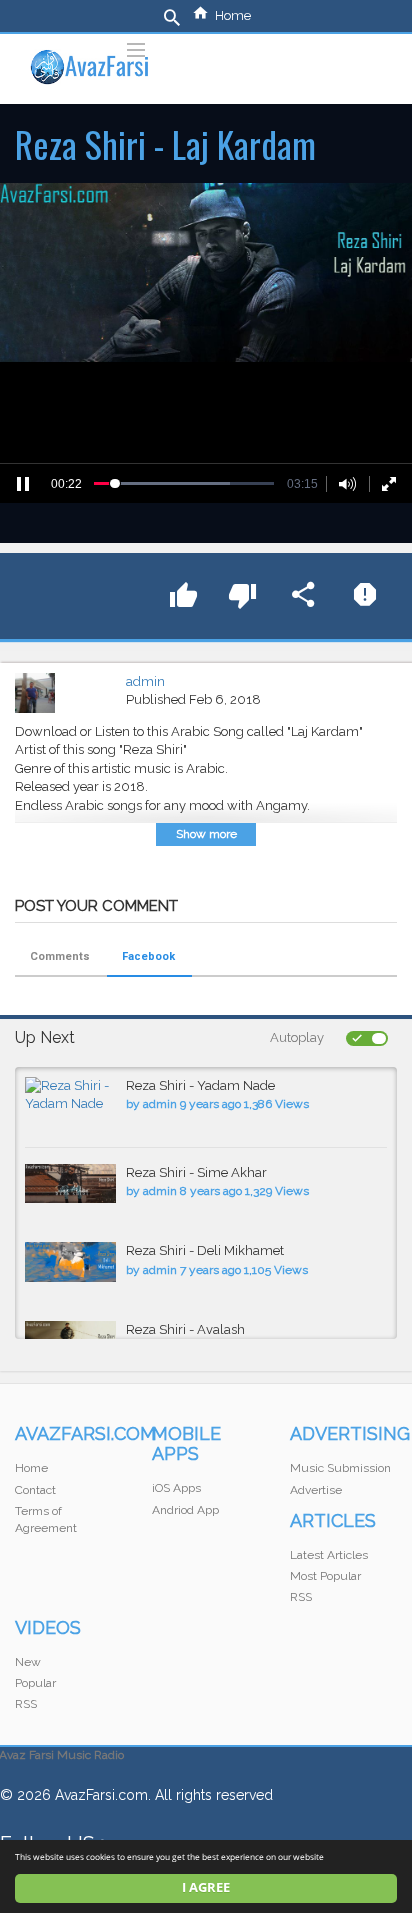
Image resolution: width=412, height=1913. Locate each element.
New (28, 1662)
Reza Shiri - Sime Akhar (196, 1172)
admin (145, 681)
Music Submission (340, 1468)
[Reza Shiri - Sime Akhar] (70, 1183)
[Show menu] (136, 48)
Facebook (148, 956)
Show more (206, 834)
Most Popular (325, 1576)
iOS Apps (176, 1488)
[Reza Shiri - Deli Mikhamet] (70, 1261)
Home (233, 15)
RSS (301, 1597)
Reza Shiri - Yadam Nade (200, 1085)
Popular (35, 1683)
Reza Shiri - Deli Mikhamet (205, 1250)
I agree (206, 1887)
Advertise (316, 1490)
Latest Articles (329, 1555)
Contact (35, 1490)
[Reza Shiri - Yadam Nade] (70, 1095)
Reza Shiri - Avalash (185, 1329)
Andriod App (185, 1510)
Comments (60, 956)
